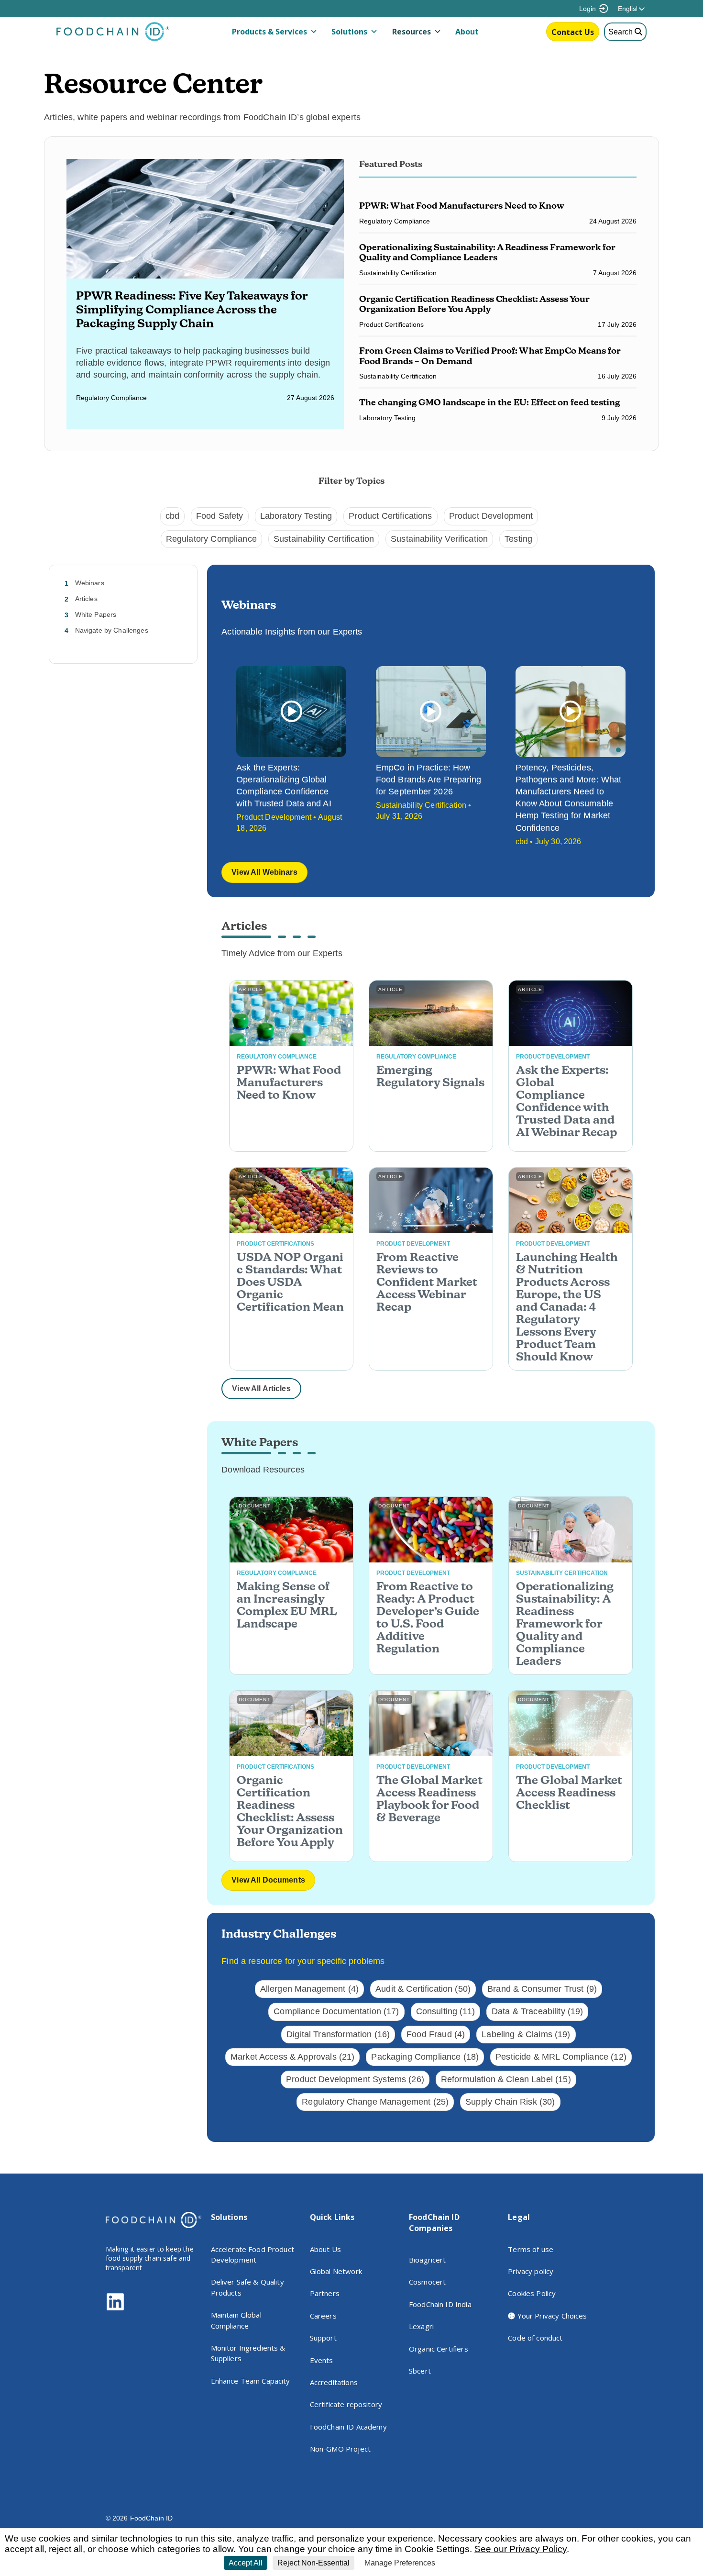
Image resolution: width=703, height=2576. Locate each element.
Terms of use (531, 2249)
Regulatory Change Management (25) (375, 2102)
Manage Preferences (400, 2563)
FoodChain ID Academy (348, 2427)
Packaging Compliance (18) (425, 2057)
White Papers (96, 614)
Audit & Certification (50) (423, 1989)
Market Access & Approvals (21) (293, 2057)
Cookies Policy (532, 2293)
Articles (86, 599)
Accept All (246, 2563)
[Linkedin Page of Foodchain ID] (115, 2309)
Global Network (336, 2271)
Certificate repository (346, 2404)
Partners (325, 2293)
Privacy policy (531, 2271)
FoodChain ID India (440, 2304)
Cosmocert (427, 2282)
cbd (172, 516)
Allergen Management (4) (309, 1989)
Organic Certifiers (439, 2349)
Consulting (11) (445, 2011)
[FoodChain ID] (113, 39)
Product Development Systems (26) (355, 2079)
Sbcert (420, 2371)
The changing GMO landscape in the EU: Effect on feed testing (489, 402)
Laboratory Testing (296, 516)
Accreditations (334, 2382)
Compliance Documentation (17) (336, 2011)
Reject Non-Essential (313, 2563)
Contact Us (573, 32)
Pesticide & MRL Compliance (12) (561, 2057)
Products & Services (269, 32)
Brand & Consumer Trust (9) (542, 1989)
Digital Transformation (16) (338, 2034)
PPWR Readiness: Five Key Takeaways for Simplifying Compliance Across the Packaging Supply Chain (192, 309)
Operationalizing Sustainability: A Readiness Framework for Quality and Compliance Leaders (487, 252)
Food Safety (220, 516)
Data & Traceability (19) (538, 2011)
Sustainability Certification (324, 539)
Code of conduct (535, 2338)
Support (323, 2338)
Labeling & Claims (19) (526, 2034)
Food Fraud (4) (436, 2034)
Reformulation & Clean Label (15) (506, 2079)
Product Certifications (390, 516)
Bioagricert (428, 2260)
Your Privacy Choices (551, 2316)
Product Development (491, 516)
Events (322, 2360)
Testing (518, 539)
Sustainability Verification (439, 539)
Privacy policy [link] (462, 2563)
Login (588, 9)
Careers (323, 2316)
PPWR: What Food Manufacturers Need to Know (463, 206)
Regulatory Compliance (211, 539)
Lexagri (421, 2326)
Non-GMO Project (340, 2449)
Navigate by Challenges (112, 630)
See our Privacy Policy (521, 2549)
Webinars (90, 583)
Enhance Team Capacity (251, 2381)
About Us (325, 2249)
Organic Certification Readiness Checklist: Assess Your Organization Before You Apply (474, 304)
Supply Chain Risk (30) (510, 2102)
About (467, 32)
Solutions (349, 32)
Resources (412, 32)
